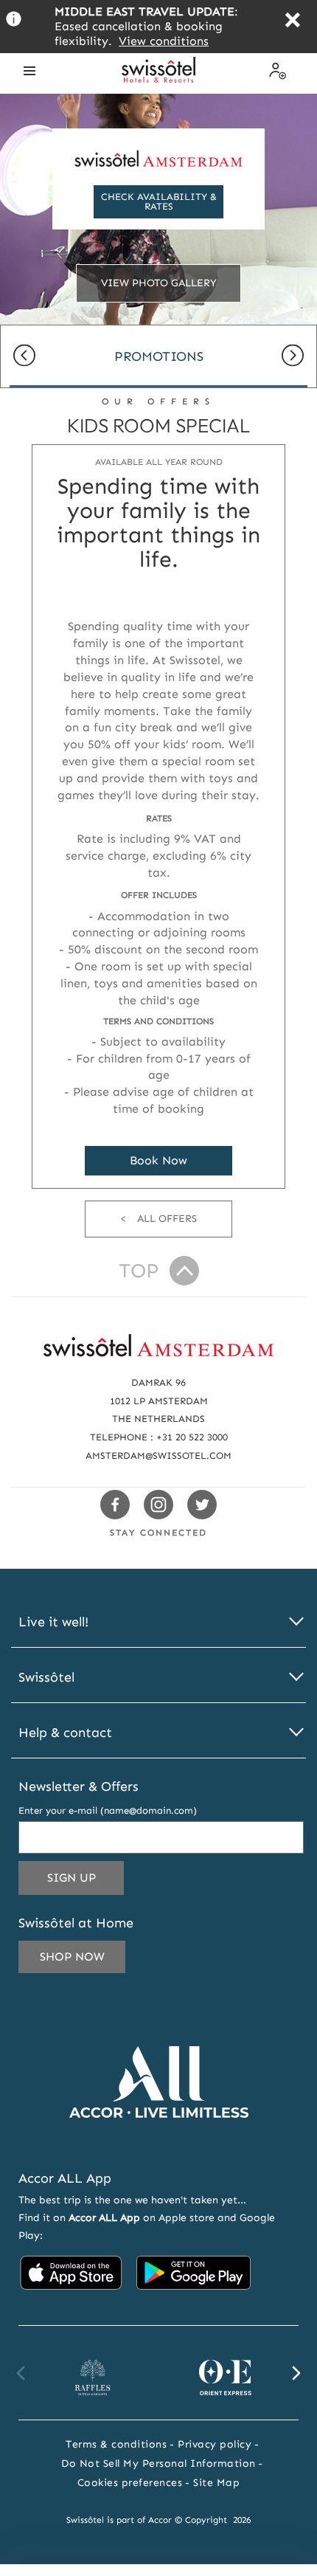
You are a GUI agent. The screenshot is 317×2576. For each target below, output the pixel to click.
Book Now (158, 1160)
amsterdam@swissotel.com (158, 1456)
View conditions (164, 41)
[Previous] (24, 357)
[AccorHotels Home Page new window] (159, 2140)
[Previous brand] (21, 2373)
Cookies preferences (130, 2483)
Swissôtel (46, 1678)
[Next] (293, 357)
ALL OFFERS (167, 1219)
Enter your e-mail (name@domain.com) (108, 1810)
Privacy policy (215, 2444)
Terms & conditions (116, 2444)
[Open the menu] (29, 71)
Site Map (216, 2483)
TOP (139, 1271)
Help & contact (65, 1733)
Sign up (86, 1882)
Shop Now (72, 1957)
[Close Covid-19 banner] (292, 22)
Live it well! (53, 1622)
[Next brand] (296, 2373)
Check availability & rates (159, 201)
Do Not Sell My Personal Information (158, 2463)
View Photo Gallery (159, 283)
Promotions (159, 356)
